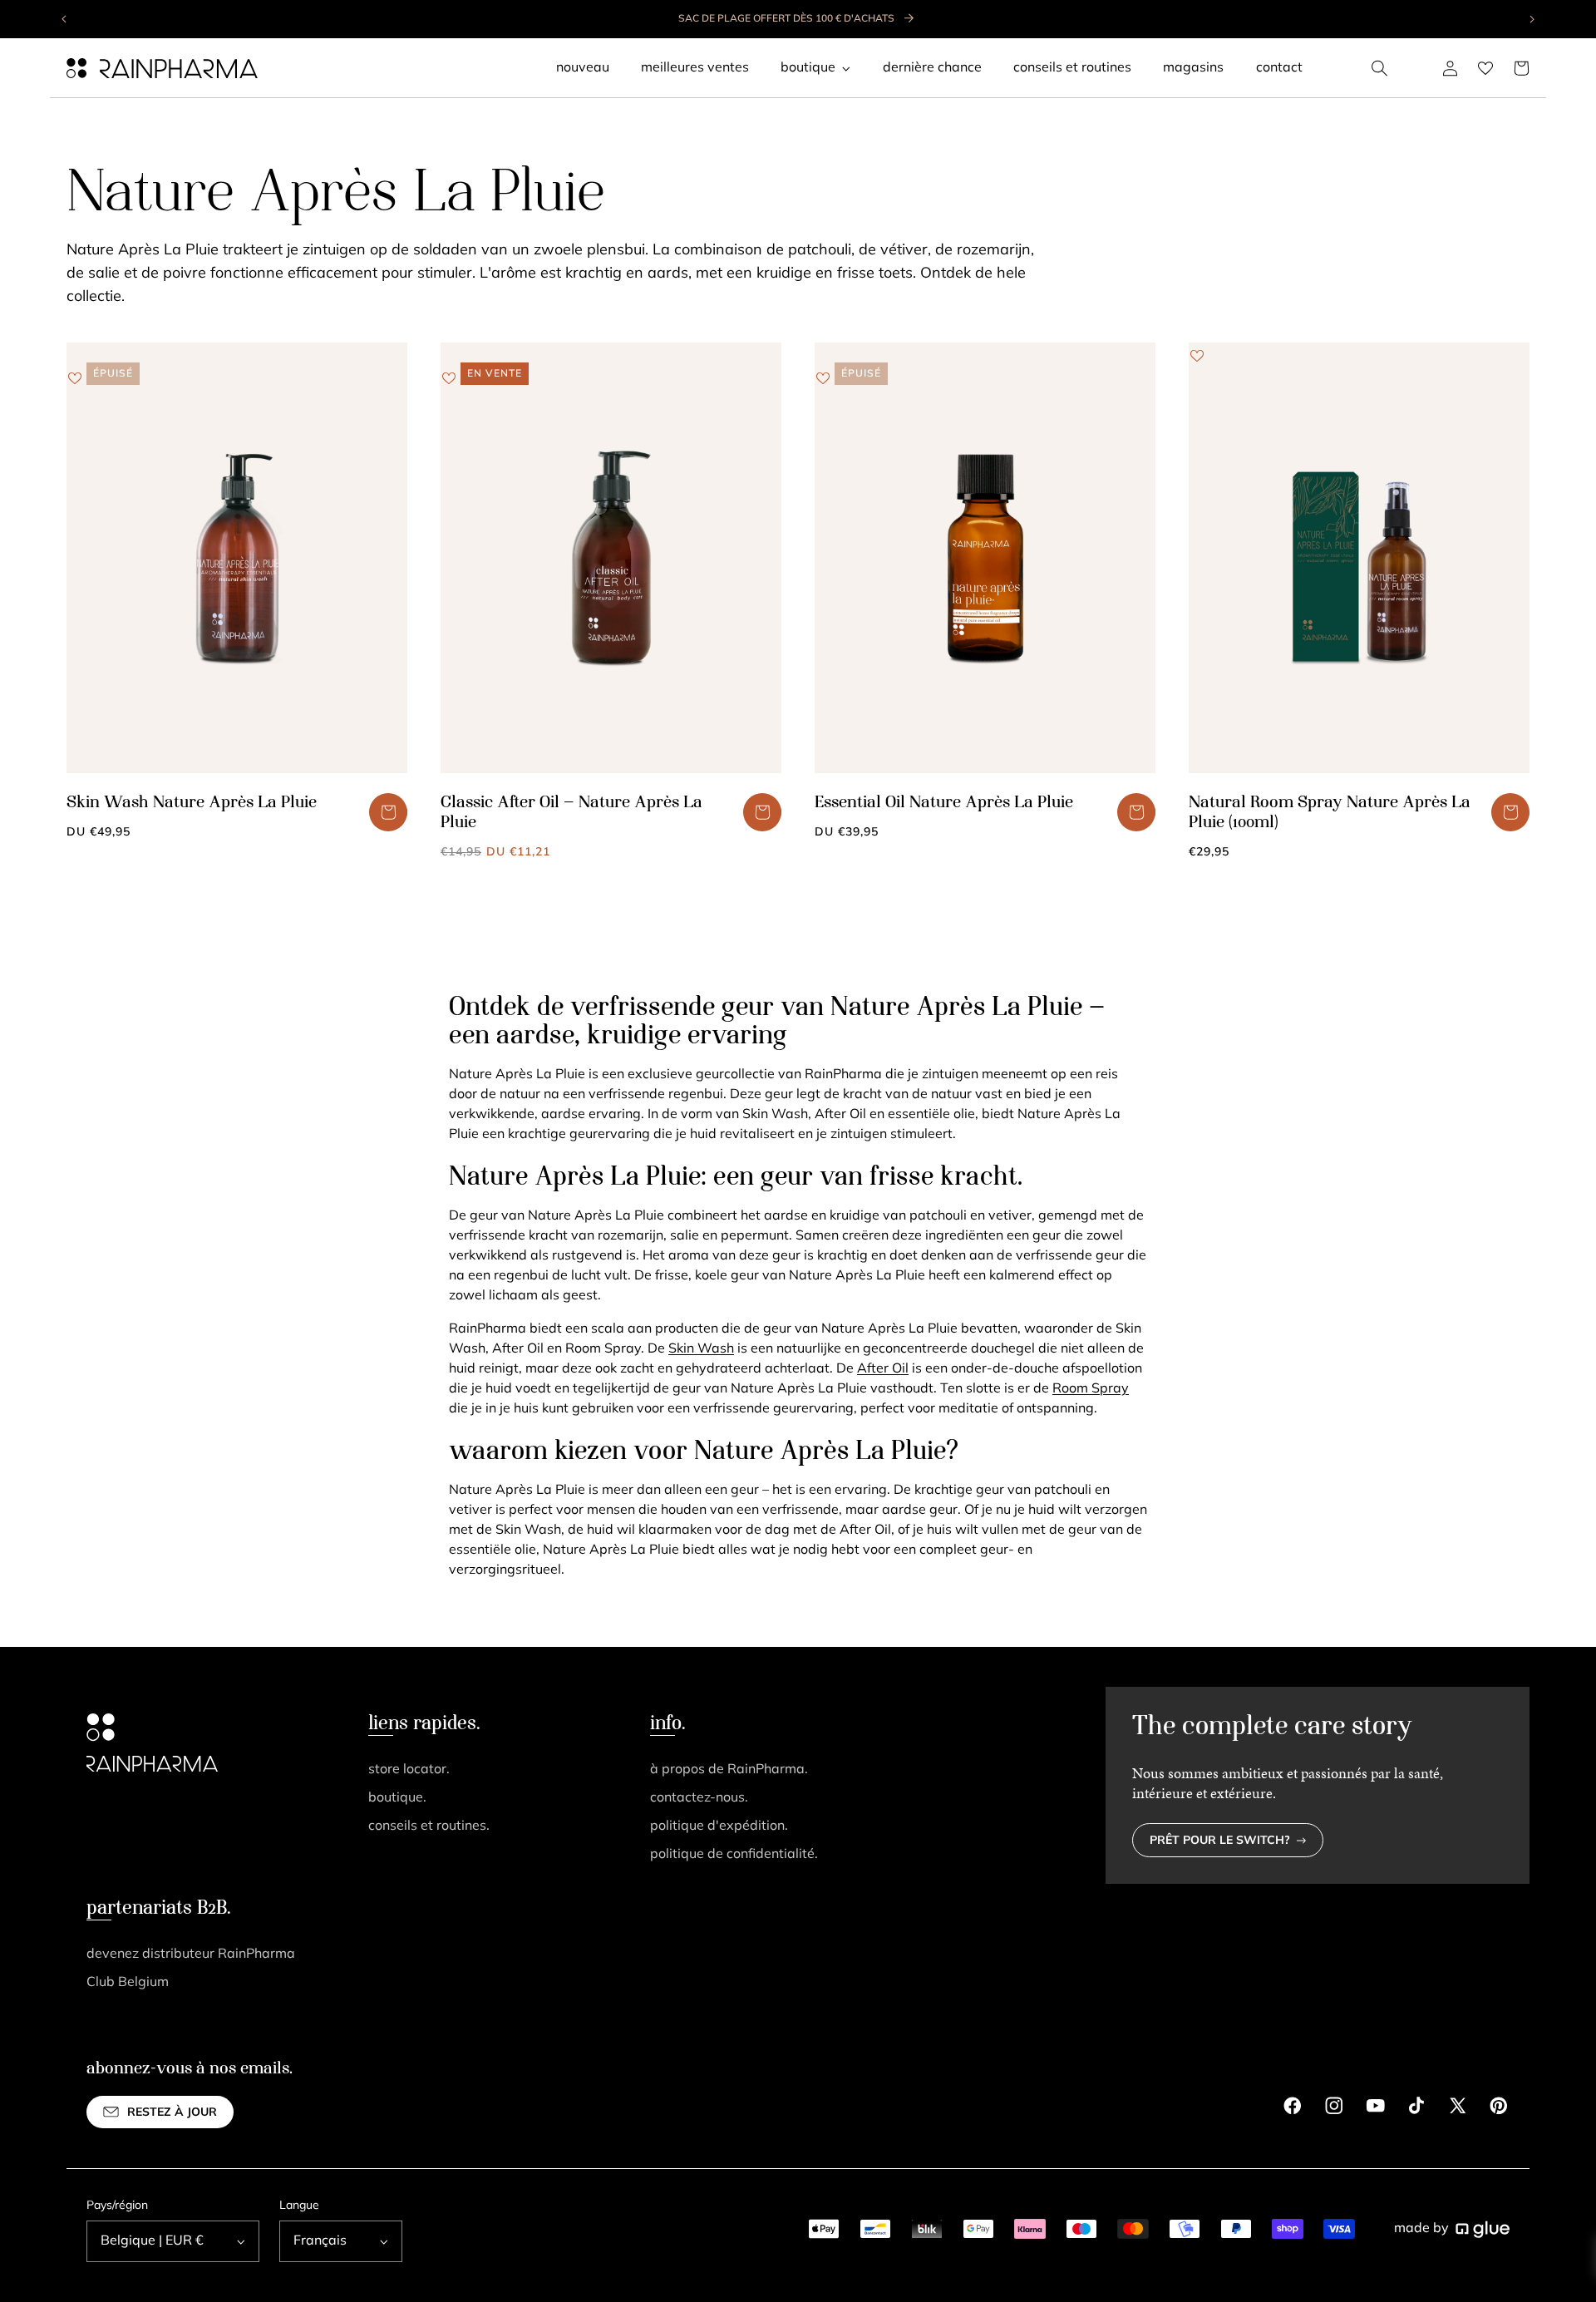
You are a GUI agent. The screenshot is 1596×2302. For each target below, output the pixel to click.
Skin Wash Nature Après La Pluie (192, 803)
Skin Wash (701, 1349)
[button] (1380, 68)
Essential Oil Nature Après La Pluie (944, 803)
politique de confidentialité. (734, 1855)
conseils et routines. (429, 1826)
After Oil (883, 1369)
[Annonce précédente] (65, 19)
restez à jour (172, 2113)
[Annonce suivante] (1531, 19)
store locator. (409, 1770)
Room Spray (1091, 1389)
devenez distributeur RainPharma (191, 1954)
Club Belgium (128, 1983)
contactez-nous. (699, 1798)
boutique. (397, 1798)
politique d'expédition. (719, 1826)
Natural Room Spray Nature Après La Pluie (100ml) (1330, 813)
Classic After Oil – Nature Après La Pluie (571, 813)
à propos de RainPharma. (729, 1770)
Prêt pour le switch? (1220, 1841)
